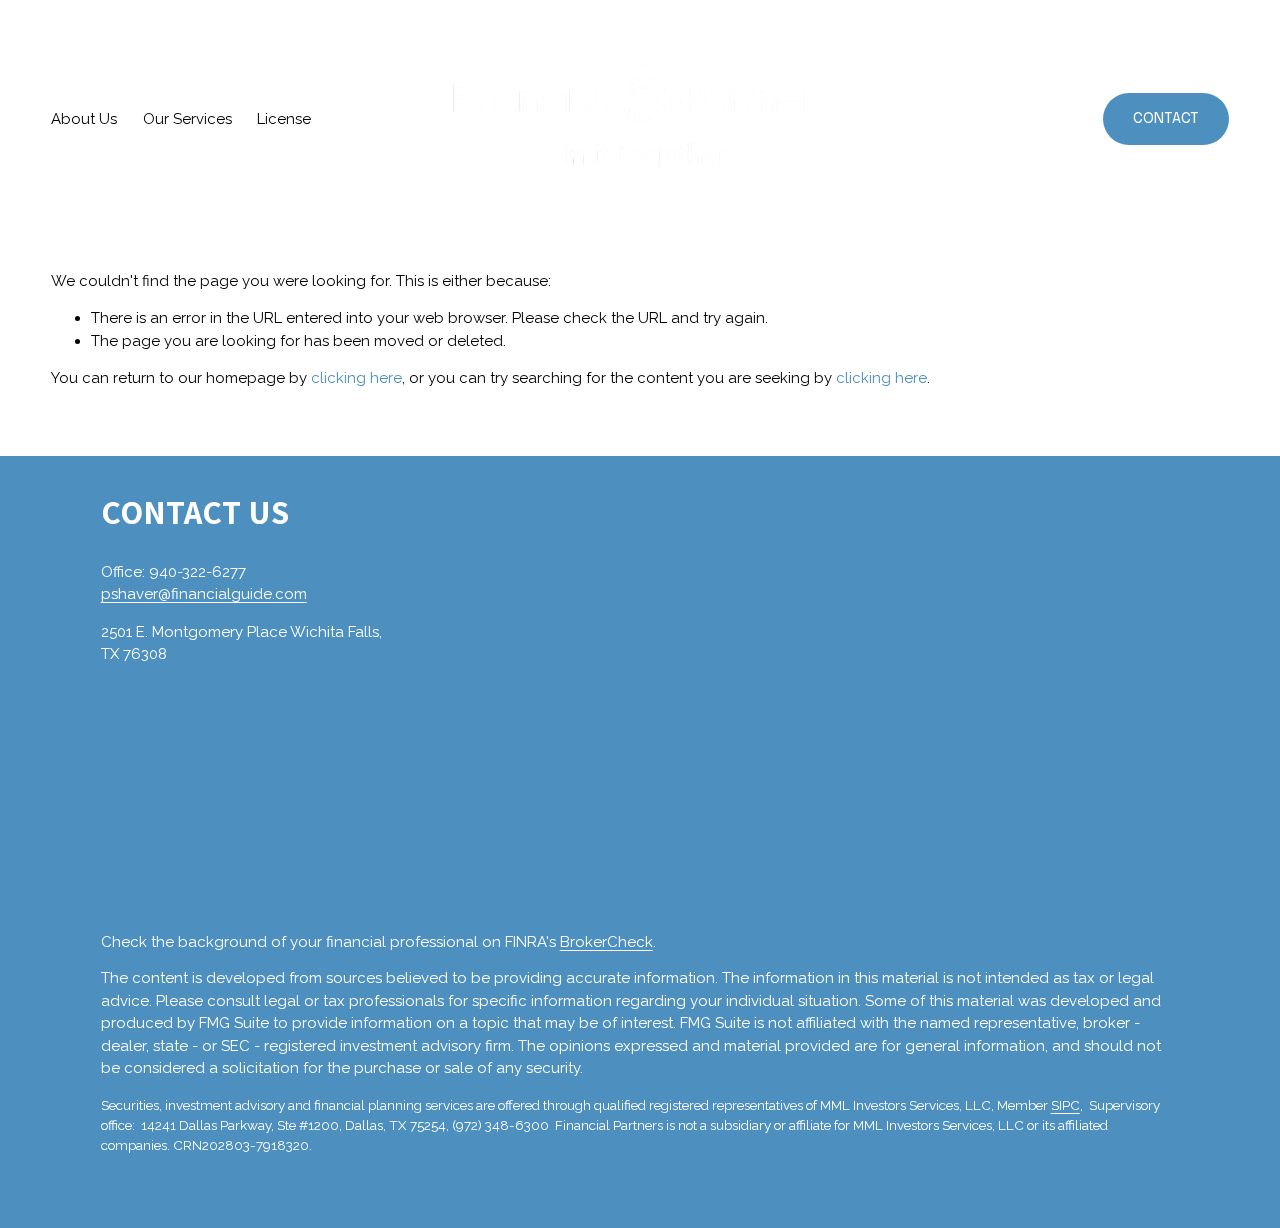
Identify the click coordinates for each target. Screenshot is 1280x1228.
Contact (1166, 119)
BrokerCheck (606, 942)
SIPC (1065, 1105)
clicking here (356, 378)
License (284, 119)
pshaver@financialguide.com (204, 594)
